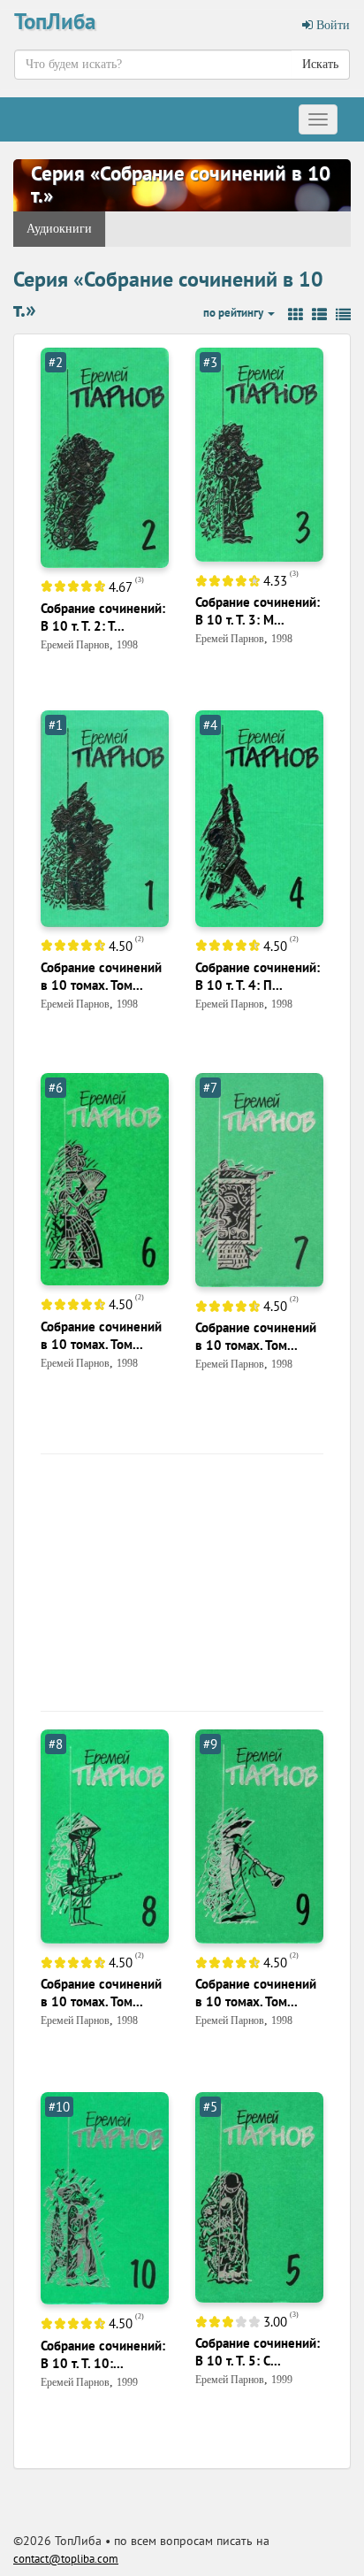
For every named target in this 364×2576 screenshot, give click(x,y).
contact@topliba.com (66, 2559)
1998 (127, 645)
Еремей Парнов (75, 645)
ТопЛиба (55, 21)
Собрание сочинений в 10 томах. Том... (101, 976)
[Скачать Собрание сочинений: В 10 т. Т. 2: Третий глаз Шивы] (105, 457)
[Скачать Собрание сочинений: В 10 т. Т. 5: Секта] (259, 2196)
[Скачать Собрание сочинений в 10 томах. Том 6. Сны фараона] (105, 1179)
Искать (320, 64)
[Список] (319, 315)
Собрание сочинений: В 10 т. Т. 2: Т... (103, 617)
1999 (127, 2382)
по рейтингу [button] (235, 313)
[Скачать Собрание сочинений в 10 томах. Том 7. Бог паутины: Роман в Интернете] (259, 1179)
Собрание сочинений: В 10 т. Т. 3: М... (258, 611)
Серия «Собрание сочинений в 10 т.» (181, 184)
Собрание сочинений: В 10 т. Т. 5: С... (258, 2352)
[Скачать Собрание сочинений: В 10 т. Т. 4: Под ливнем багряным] (259, 818)
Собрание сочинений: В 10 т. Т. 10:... (103, 2354)
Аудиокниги (59, 229)
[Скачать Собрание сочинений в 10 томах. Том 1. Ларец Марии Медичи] (105, 818)
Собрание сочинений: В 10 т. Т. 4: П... (258, 976)
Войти (331, 25)
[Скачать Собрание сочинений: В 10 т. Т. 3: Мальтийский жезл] (259, 453)
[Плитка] (296, 315)
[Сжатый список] (343, 315)
